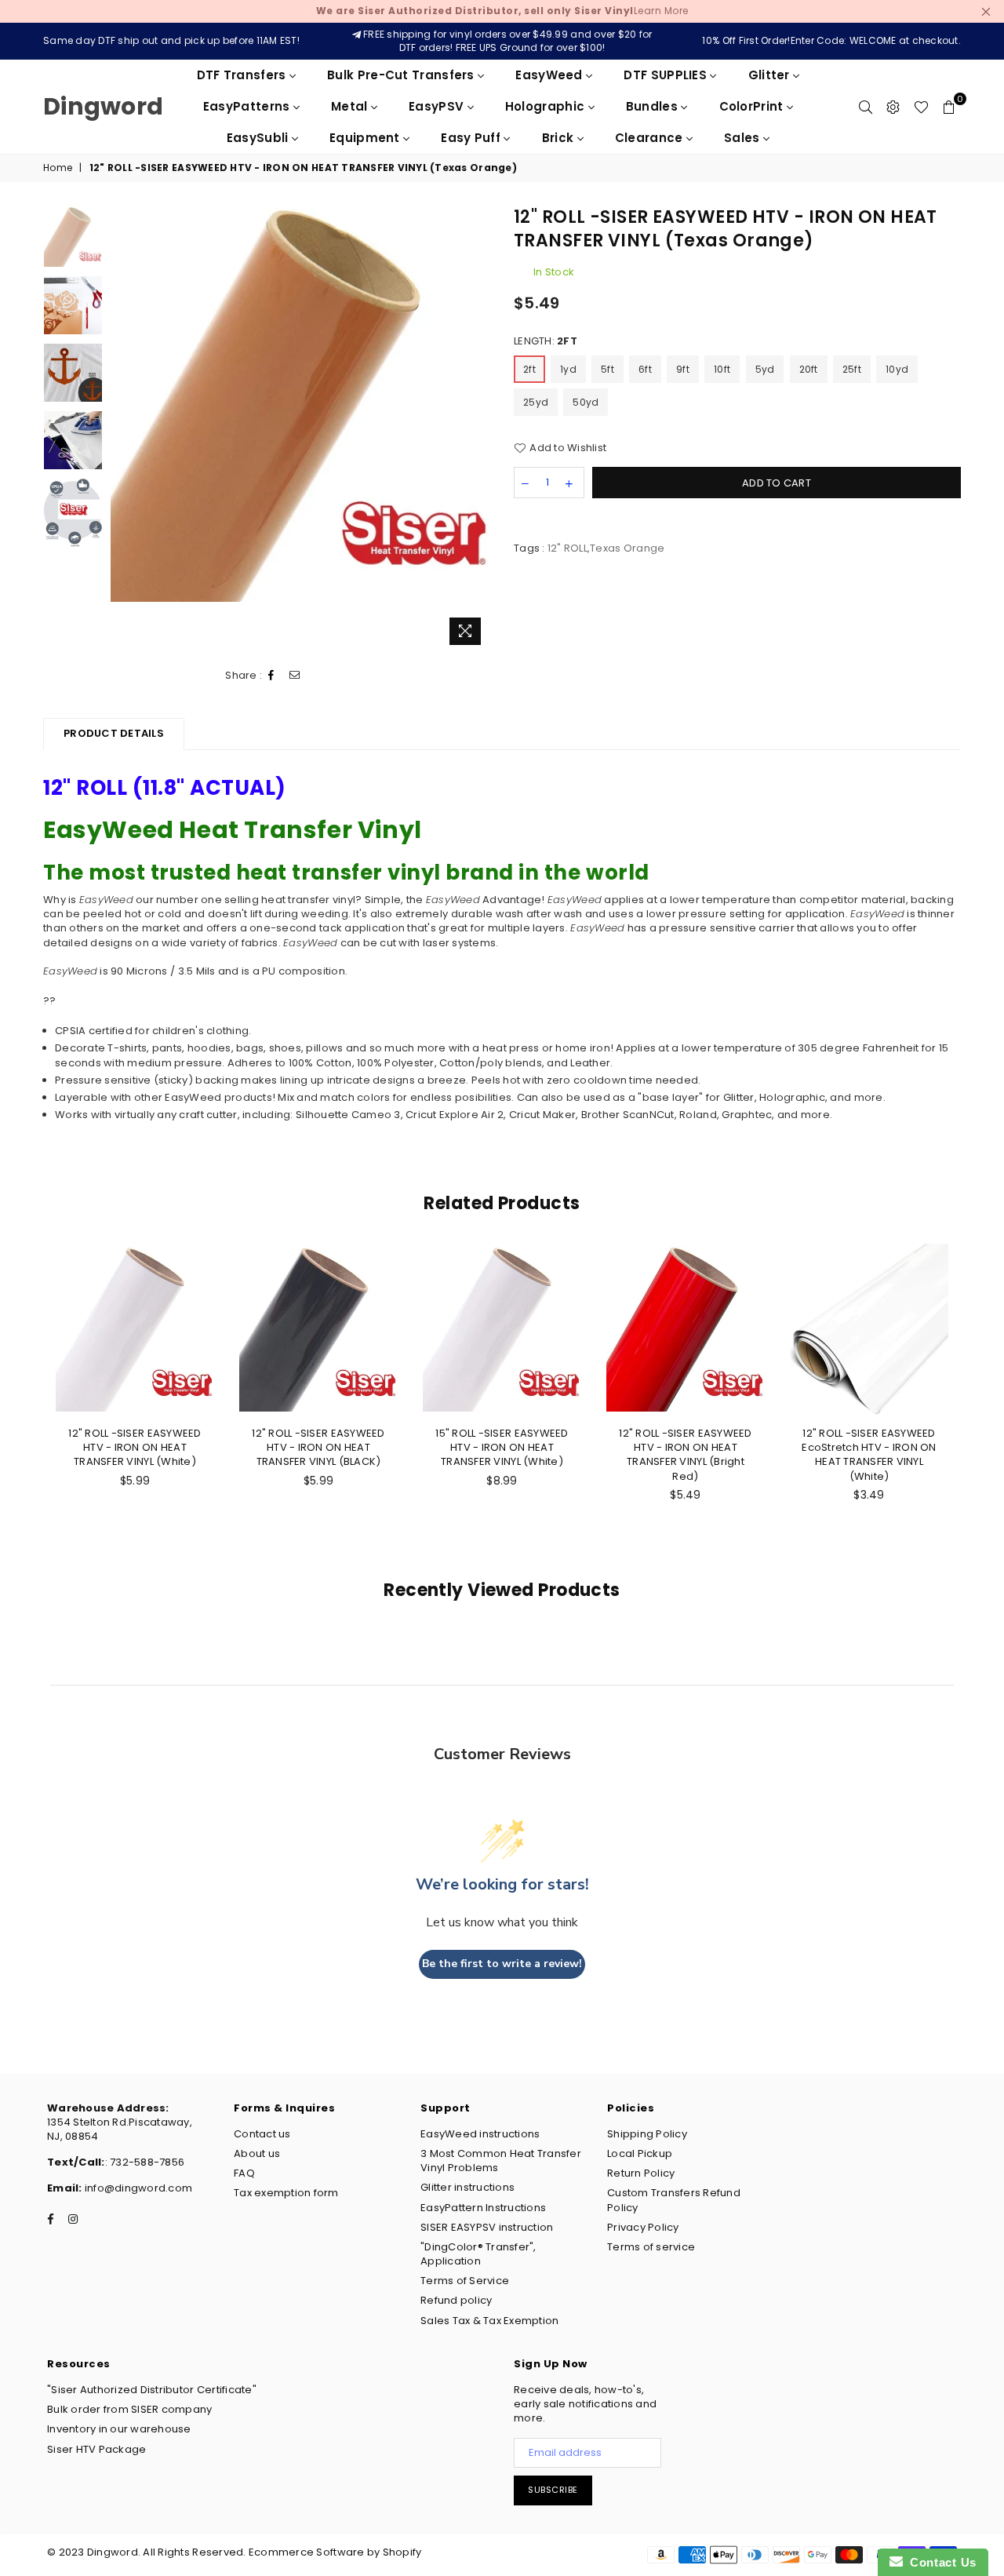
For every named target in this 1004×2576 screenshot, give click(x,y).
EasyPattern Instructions (483, 2208)
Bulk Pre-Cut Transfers (402, 75)
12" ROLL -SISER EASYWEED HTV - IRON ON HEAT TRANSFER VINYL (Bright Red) (685, 1455)
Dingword (103, 106)
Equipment (366, 138)
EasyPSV (438, 106)
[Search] (866, 107)
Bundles (653, 106)
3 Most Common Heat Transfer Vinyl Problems (501, 2161)
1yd (568, 369)
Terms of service (651, 2247)
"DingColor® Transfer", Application (478, 2254)
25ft (852, 369)
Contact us (262, 2134)
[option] (301, 404)
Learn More (502, 11)
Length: (546, 341)
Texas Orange (627, 548)
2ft (529, 369)
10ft (722, 369)
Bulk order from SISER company (130, 2409)
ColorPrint (753, 106)
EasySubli (259, 138)
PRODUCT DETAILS (114, 733)
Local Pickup (640, 2153)
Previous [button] (124, 429)
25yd (536, 402)
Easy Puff (472, 138)
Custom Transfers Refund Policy (674, 2200)
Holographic (547, 106)
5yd (765, 369)
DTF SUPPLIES (667, 75)
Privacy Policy (643, 2227)
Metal (351, 106)
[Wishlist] (921, 107)
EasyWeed (551, 75)
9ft (683, 369)
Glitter (771, 75)
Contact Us (940, 2562)
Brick (560, 138)
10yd (897, 369)
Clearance (651, 138)
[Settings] (893, 107)
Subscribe (553, 2490)
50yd (586, 402)
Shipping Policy (647, 2134)
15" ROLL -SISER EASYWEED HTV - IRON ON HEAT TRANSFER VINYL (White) (502, 1447)
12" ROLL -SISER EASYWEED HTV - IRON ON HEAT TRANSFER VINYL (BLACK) (318, 1447)
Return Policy (641, 2173)
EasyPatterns (248, 106)
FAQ (244, 2173)
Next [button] (477, 429)
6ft (645, 369)
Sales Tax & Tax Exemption (490, 2321)
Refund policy (456, 2300)
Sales (744, 138)
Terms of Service (465, 2281)
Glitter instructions (467, 2187)
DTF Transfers (243, 75)
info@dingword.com (138, 2188)
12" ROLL (567, 548)
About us (257, 2153)
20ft (809, 369)
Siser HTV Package (96, 2449)
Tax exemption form (286, 2193)
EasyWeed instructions (480, 2134)
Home (58, 168)
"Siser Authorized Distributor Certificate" (152, 2390)
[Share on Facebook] (271, 676)
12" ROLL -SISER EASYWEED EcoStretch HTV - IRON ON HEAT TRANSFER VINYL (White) (869, 1455)
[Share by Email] (295, 676)
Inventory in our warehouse (119, 2429)
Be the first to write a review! (502, 1964)
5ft (607, 369)
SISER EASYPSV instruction (487, 2227)
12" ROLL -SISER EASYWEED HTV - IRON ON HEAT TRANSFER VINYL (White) (135, 1447)
